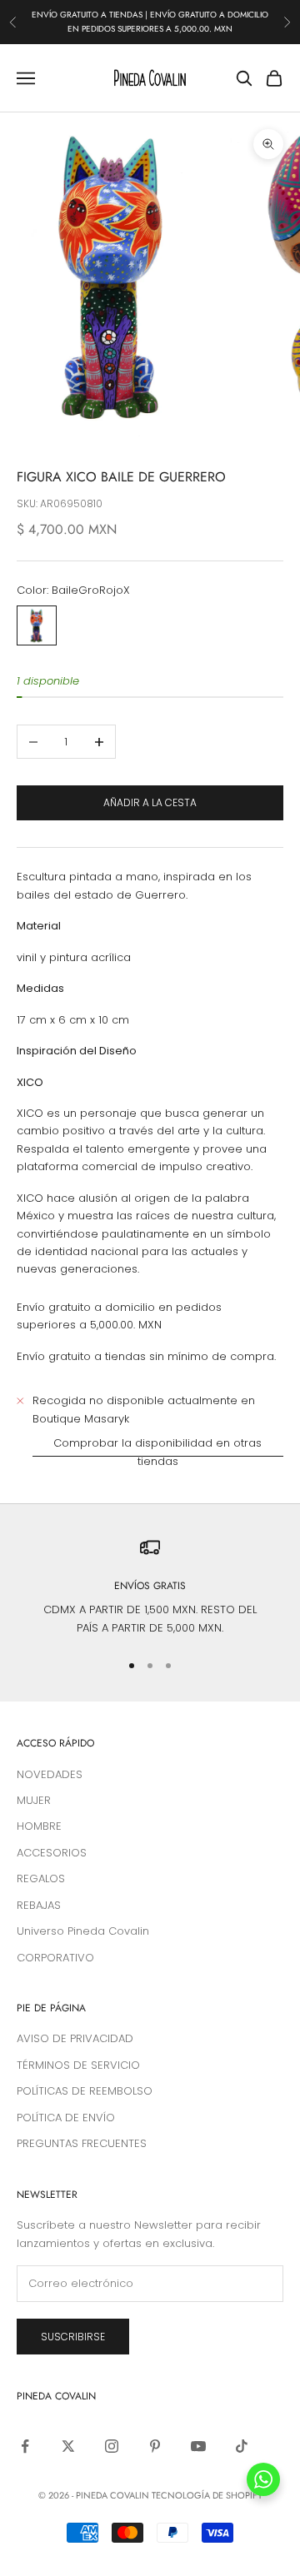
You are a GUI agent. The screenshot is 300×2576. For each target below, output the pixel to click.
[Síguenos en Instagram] (112, 2446)
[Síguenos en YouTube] (198, 2446)
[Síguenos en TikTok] (242, 2446)
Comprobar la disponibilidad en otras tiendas (157, 1452)
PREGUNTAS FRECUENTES (82, 2143)
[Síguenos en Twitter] (68, 2446)
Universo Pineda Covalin (83, 1931)
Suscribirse (73, 2337)
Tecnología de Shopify (207, 2495)
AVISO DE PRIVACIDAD (75, 2038)
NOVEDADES (50, 1774)
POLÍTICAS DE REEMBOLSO (85, 2091)
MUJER (34, 1800)
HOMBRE (39, 1826)
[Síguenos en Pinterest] (155, 2446)
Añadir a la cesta (150, 802)
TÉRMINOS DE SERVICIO (78, 2065)
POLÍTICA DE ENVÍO (66, 2118)
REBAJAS (39, 1905)
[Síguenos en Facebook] (25, 2446)
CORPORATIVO (55, 1958)
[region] (150, 1587)
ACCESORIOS (52, 1853)
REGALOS (41, 1878)
